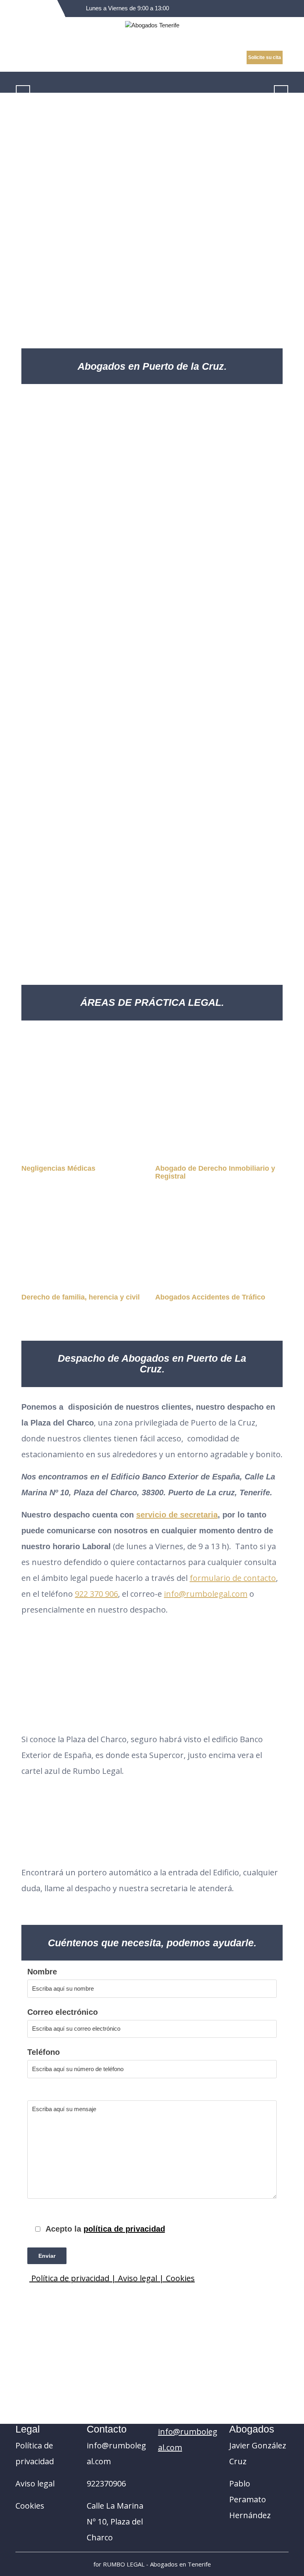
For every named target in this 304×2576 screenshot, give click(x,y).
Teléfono (44, 2052)
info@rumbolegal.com (206, 1594)
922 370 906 (96, 1594)
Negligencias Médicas (58, 1168)
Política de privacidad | (74, 2278)
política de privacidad (124, 2229)
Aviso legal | (142, 2278)
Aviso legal (35, 2483)
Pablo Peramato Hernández (250, 2499)
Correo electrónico (63, 2012)
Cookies (180, 2278)
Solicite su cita (265, 57)
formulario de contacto (233, 1578)
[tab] (284, 82)
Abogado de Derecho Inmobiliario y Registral (215, 1172)
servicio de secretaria (177, 1515)
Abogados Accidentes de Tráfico (210, 1297)
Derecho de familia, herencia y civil (81, 1297)
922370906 (106, 2483)
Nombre (42, 1972)
